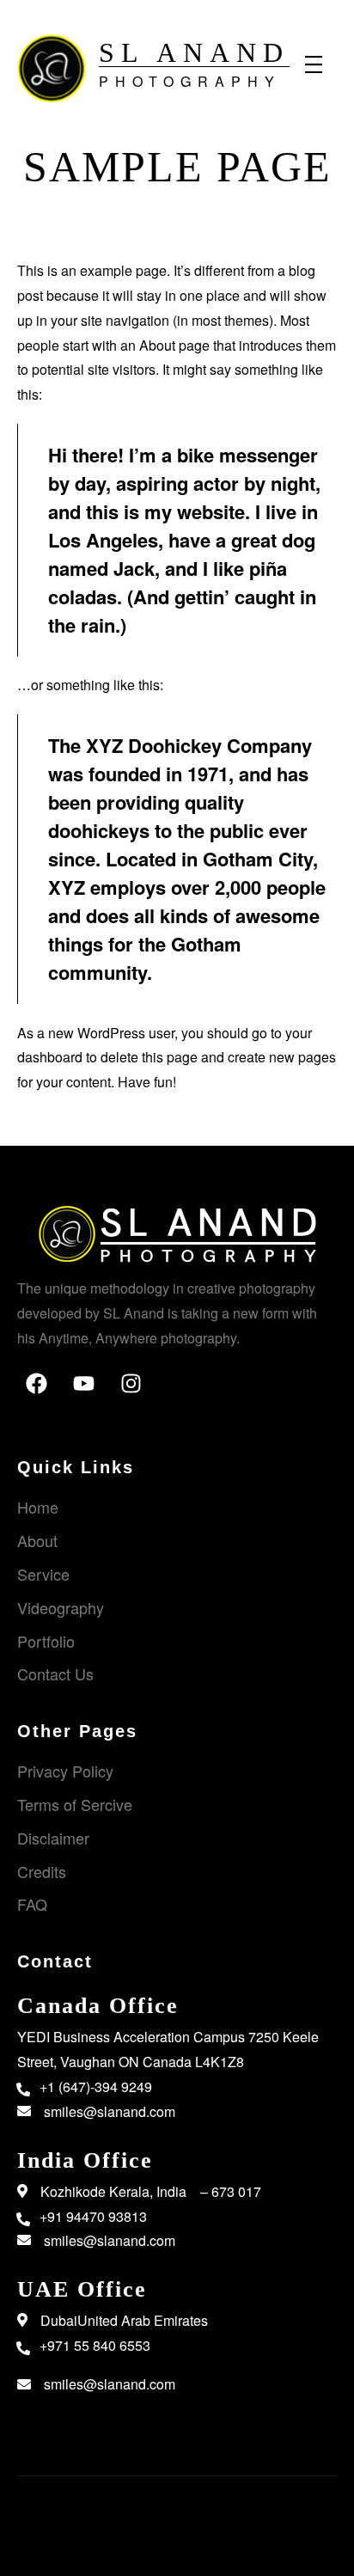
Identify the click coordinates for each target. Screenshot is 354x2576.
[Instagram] (142, 1394)
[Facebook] (47, 1394)
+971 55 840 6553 (95, 2345)
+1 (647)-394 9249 (96, 2086)
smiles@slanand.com (110, 2111)
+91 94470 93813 (93, 2216)
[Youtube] (95, 1394)
